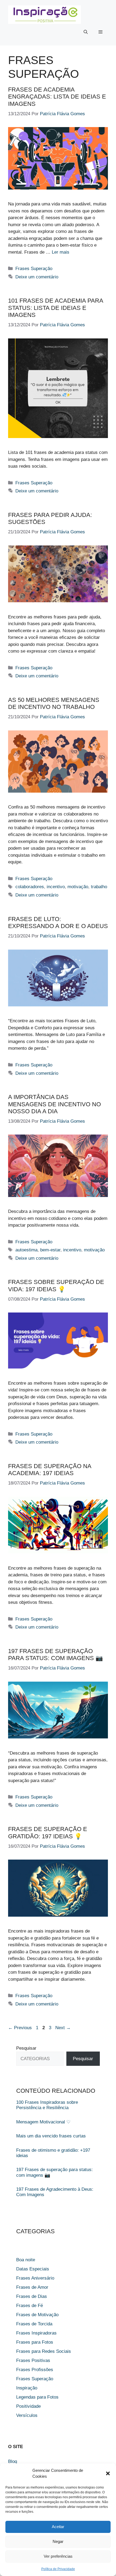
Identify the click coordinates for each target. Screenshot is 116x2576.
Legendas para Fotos (37, 2397)
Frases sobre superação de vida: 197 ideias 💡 (56, 1285)
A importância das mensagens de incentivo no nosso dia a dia (54, 1104)
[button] (108, 2473)
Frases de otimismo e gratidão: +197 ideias (53, 2153)
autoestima (26, 1250)
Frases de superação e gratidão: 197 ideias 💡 (48, 1833)
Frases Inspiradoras (36, 2333)
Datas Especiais (33, 2269)
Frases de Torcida (34, 2324)
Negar (58, 2541)
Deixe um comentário (37, 277)
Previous (20, 2028)
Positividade (28, 2406)
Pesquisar (26, 2048)
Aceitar (58, 2527)
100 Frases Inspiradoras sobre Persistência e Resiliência (47, 2105)
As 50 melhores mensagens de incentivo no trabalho (54, 703)
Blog (13, 2461)
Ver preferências (58, 2556)
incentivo (56, 887)
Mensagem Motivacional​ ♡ (43, 2122)
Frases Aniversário (35, 2278)
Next (63, 2028)
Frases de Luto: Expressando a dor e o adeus (58, 923)
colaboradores (30, 887)
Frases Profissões (35, 2370)
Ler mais (61, 252)
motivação (78, 887)
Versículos (27, 2415)
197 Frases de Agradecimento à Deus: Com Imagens (55, 2192)
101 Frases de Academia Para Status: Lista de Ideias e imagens (56, 308)
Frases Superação (34, 269)
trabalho (99, 887)
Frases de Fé (30, 2306)
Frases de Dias (32, 2296)
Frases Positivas (33, 2360)
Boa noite (26, 2260)
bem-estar (50, 1250)
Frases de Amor (32, 2287)
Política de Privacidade (58, 2569)
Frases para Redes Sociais (44, 2351)
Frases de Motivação (37, 2315)
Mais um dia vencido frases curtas (51, 2136)
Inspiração (27, 2388)
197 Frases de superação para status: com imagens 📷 (55, 1655)
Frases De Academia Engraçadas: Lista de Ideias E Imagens (57, 97)
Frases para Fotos (35, 2342)
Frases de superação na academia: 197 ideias (50, 1470)
